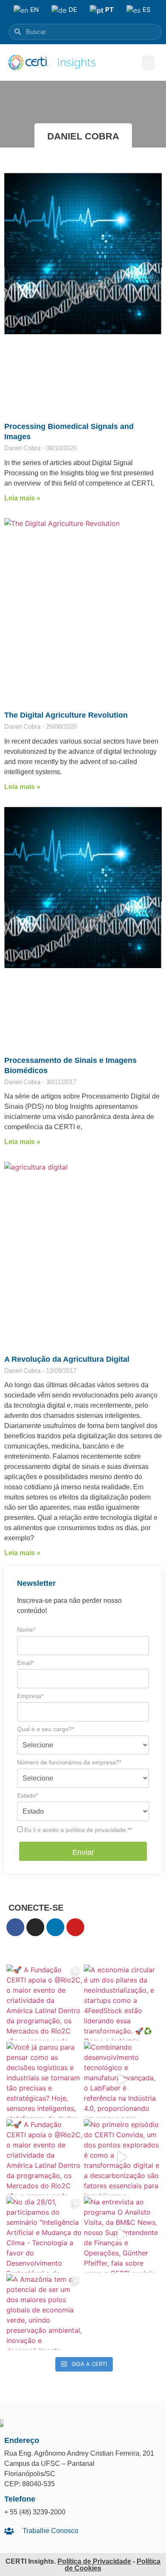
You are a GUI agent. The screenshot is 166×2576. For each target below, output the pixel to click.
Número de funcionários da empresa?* (69, 1762)
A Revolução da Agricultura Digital (67, 1359)
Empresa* (30, 1696)
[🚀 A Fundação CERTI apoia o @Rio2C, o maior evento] (44, 2002)
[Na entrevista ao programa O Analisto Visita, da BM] (122, 2235)
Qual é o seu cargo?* (46, 1729)
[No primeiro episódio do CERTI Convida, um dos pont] (122, 2157)
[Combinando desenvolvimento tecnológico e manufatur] (122, 2080)
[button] (148, 63)
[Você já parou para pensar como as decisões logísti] (44, 2080)
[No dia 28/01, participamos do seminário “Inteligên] (44, 2235)
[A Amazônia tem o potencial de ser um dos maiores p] (44, 2312)
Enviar (83, 1852)
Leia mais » (22, 498)
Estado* (27, 1795)
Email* (26, 1663)
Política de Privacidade (94, 2561)
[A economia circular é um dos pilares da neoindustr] (122, 2002)
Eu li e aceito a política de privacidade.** (77, 1830)
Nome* (26, 1630)
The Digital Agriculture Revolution (66, 715)
